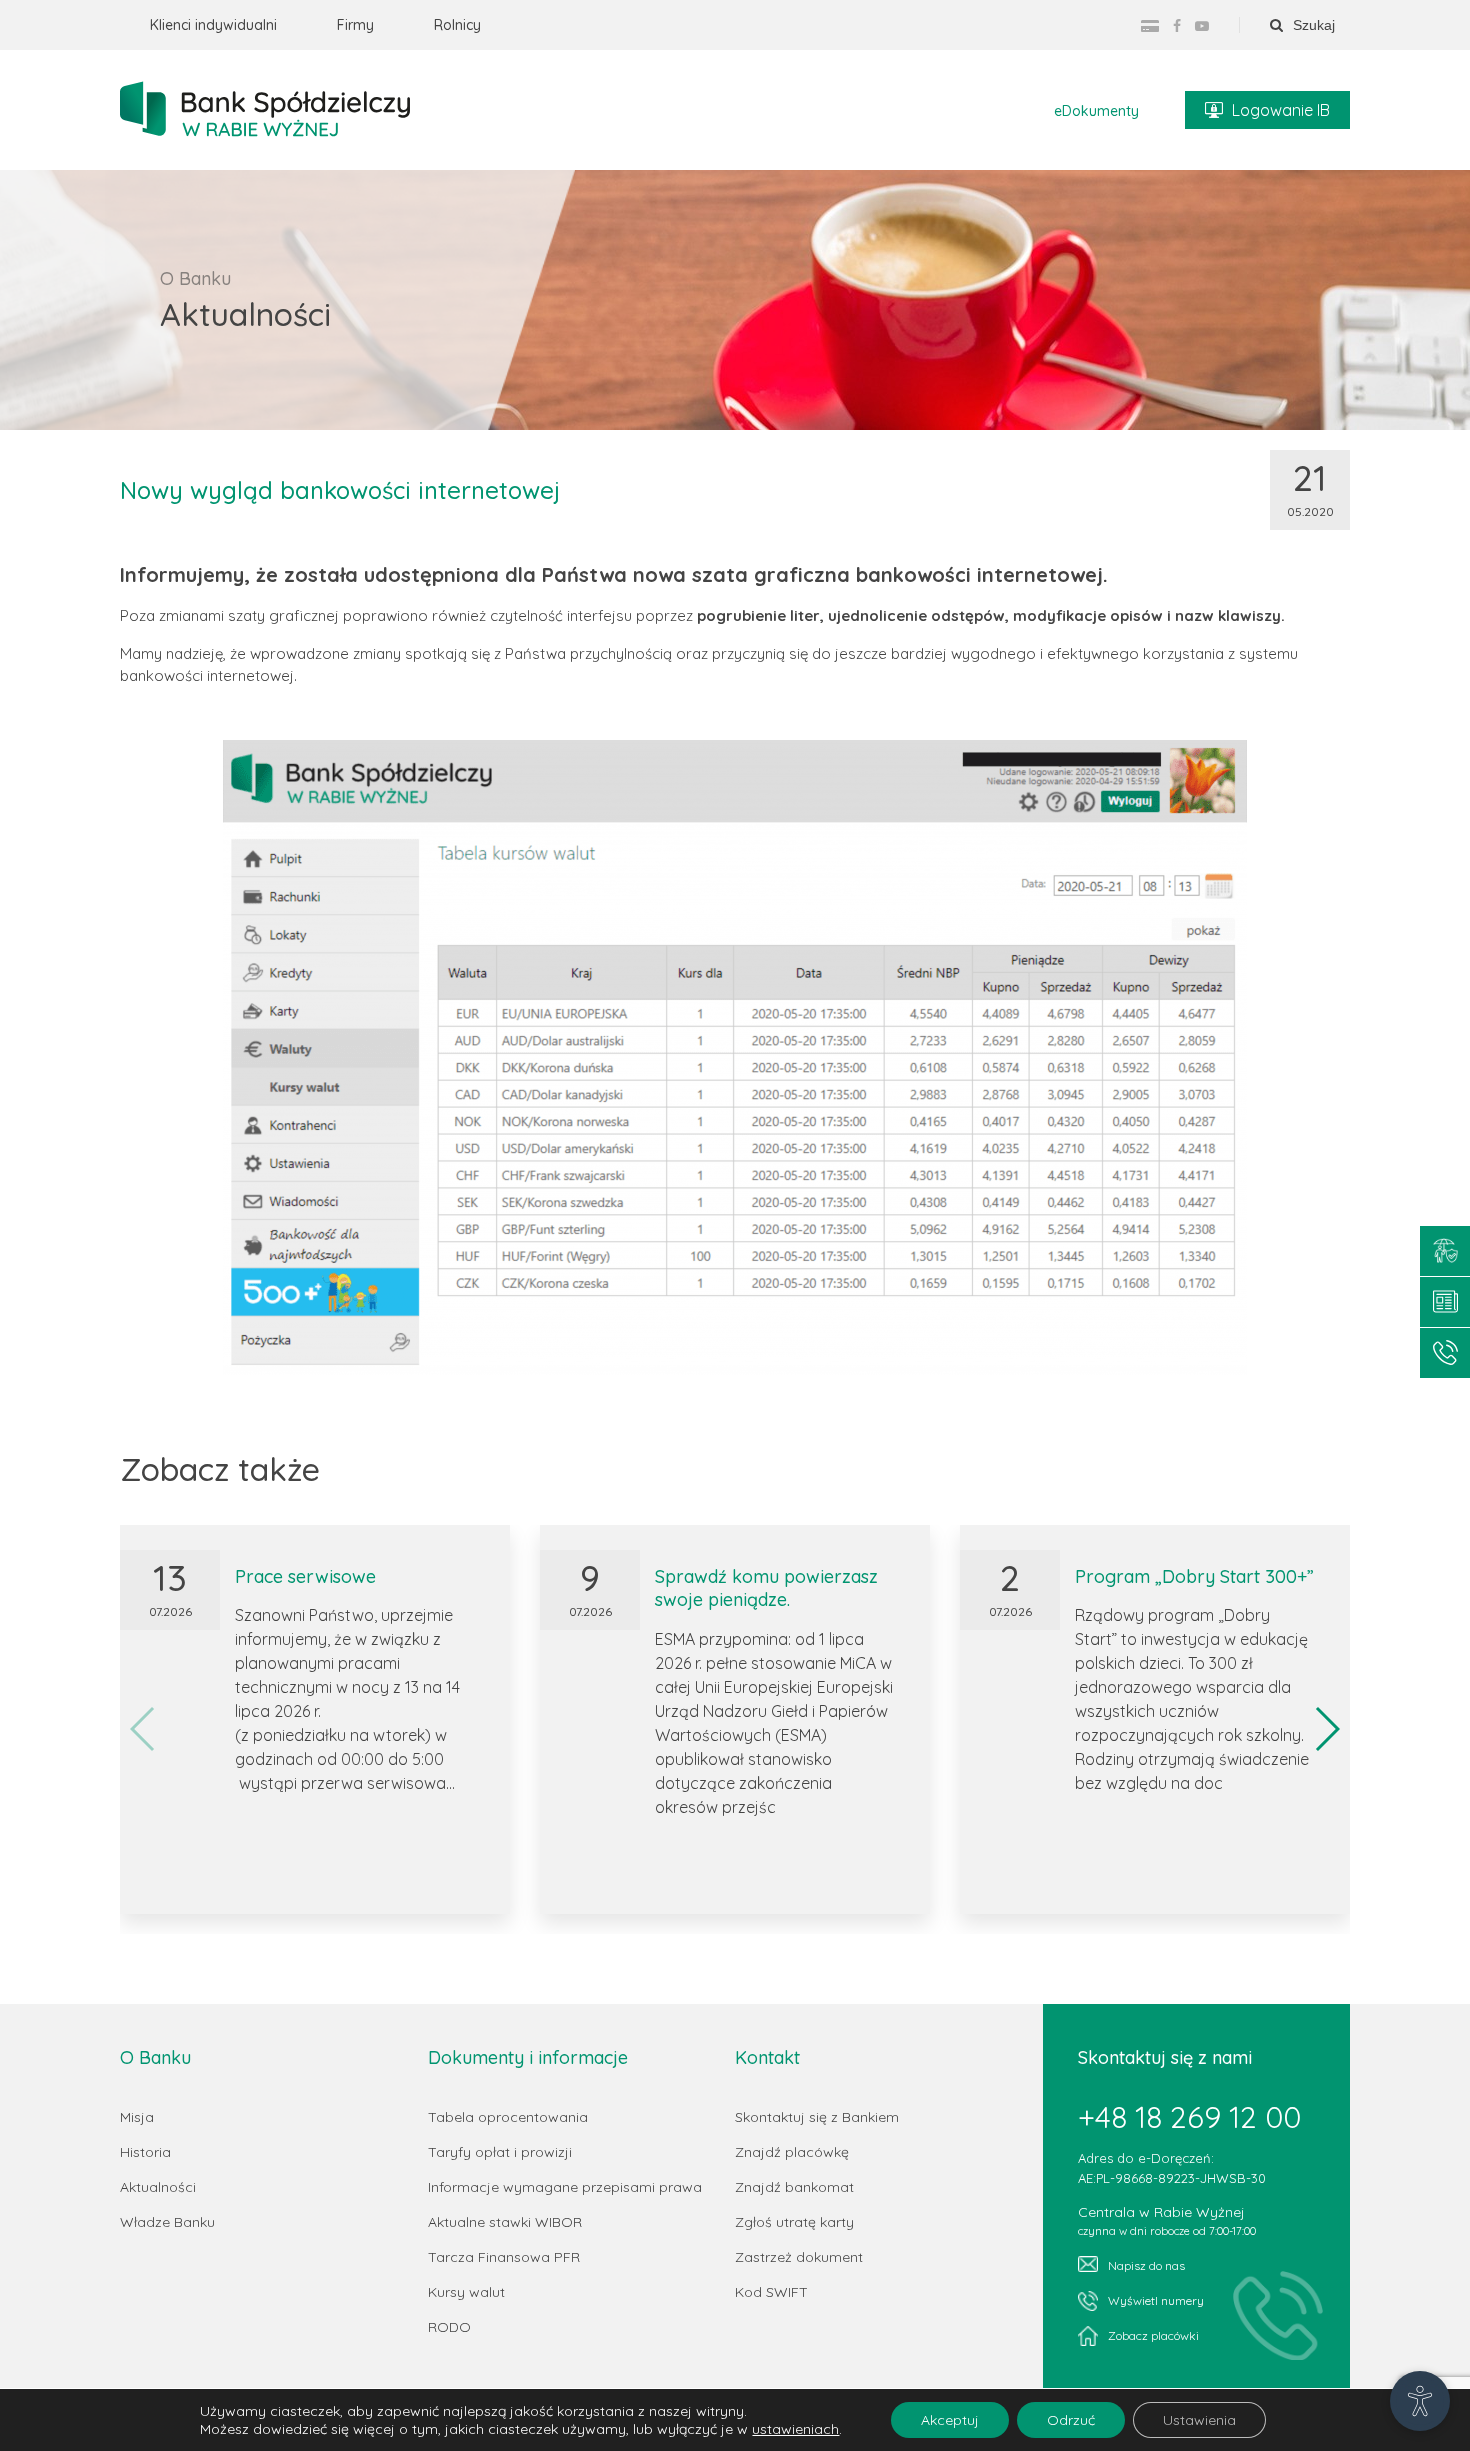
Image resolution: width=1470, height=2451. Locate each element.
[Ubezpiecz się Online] (1445, 1251)
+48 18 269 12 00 (1189, 2117)
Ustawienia (1199, 2420)
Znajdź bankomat (794, 2187)
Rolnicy (457, 25)
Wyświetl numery (1156, 2300)
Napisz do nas (1146, 2265)
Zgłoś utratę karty (794, 2222)
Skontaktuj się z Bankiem (817, 2117)
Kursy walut (466, 2292)
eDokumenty (1096, 111)
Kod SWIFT (771, 2292)
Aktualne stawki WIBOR (505, 2222)
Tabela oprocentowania (508, 2117)
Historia (145, 2152)
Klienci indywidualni (213, 25)
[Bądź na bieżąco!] (1445, 1302)
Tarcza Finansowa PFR (504, 2257)
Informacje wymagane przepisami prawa (565, 2187)
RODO (449, 2327)
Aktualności (158, 2187)
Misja (137, 2117)
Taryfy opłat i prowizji (500, 2152)
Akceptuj (950, 2420)
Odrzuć (1071, 2420)
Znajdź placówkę (792, 2152)
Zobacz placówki (1153, 2335)
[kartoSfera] (1150, 26)
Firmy (355, 25)
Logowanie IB (1281, 110)
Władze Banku (167, 2222)
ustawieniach (795, 2429)
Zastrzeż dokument (799, 2257)
